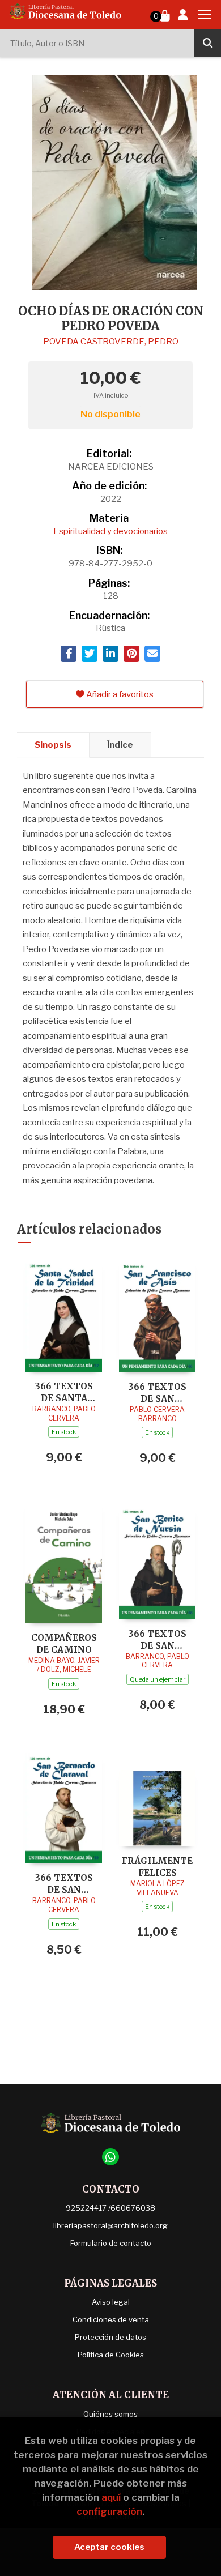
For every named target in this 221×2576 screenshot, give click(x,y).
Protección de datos (110, 2337)
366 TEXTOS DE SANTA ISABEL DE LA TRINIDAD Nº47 (64, 1392)
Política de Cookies (111, 2355)
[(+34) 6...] (110, 2157)
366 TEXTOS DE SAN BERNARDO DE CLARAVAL (64, 1884)
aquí (111, 2497)
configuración (109, 2511)
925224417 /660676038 (110, 2208)
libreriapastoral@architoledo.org (110, 2225)
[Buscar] (207, 43)
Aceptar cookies (109, 2547)
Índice (120, 745)
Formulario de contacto (111, 2243)
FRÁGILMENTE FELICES (157, 1867)
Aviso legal (111, 2302)
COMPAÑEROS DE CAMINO (64, 1643)
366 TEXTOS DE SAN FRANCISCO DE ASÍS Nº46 (157, 1393)
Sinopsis (53, 745)
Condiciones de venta (111, 2319)
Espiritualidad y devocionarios (110, 531)
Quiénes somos (110, 2414)
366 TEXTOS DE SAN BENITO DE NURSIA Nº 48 (158, 1639)
